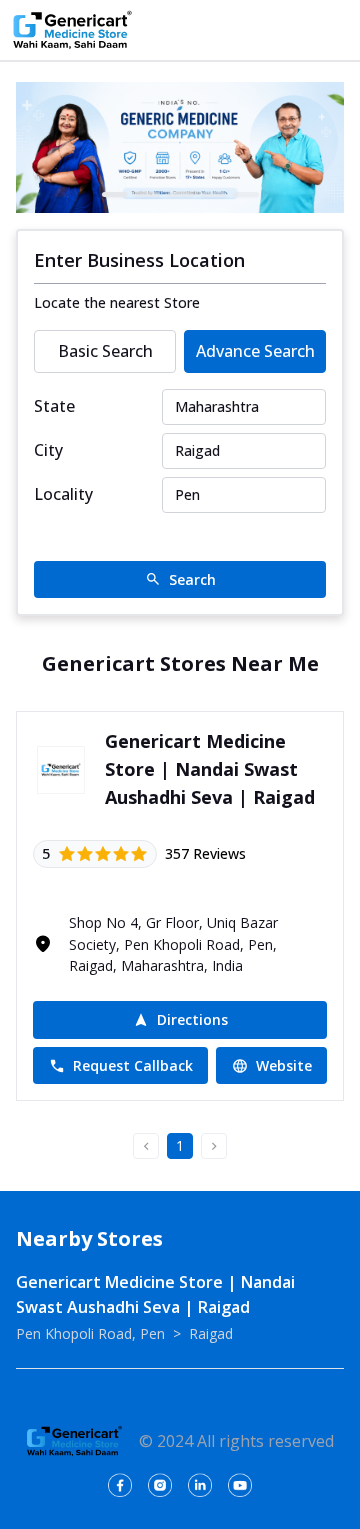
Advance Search (255, 351)
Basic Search (105, 351)
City (48, 450)
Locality (63, 494)
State (54, 406)
